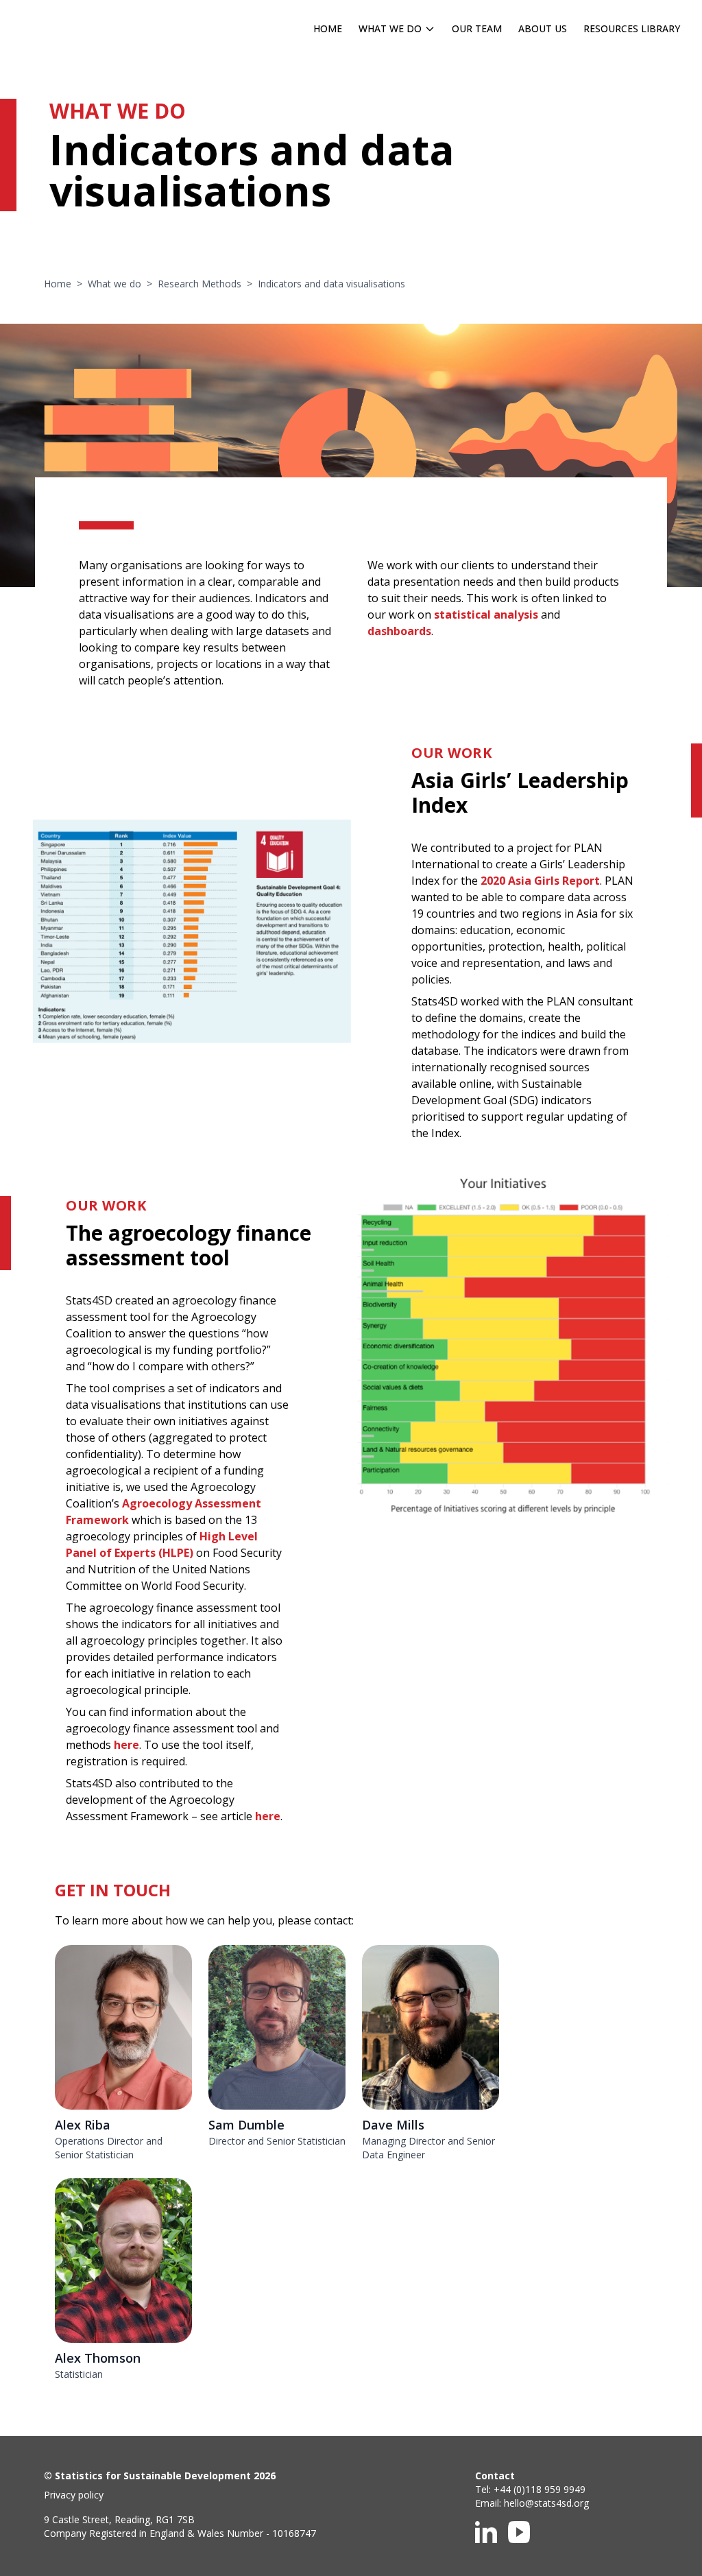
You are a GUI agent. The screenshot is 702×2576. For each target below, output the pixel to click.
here (126, 1745)
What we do (114, 284)
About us (543, 28)
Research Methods (199, 284)
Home (328, 28)
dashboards (399, 631)
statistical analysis (486, 615)
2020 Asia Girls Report (540, 881)
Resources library (632, 28)
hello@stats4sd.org (546, 2503)
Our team (477, 28)
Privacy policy (74, 2495)
